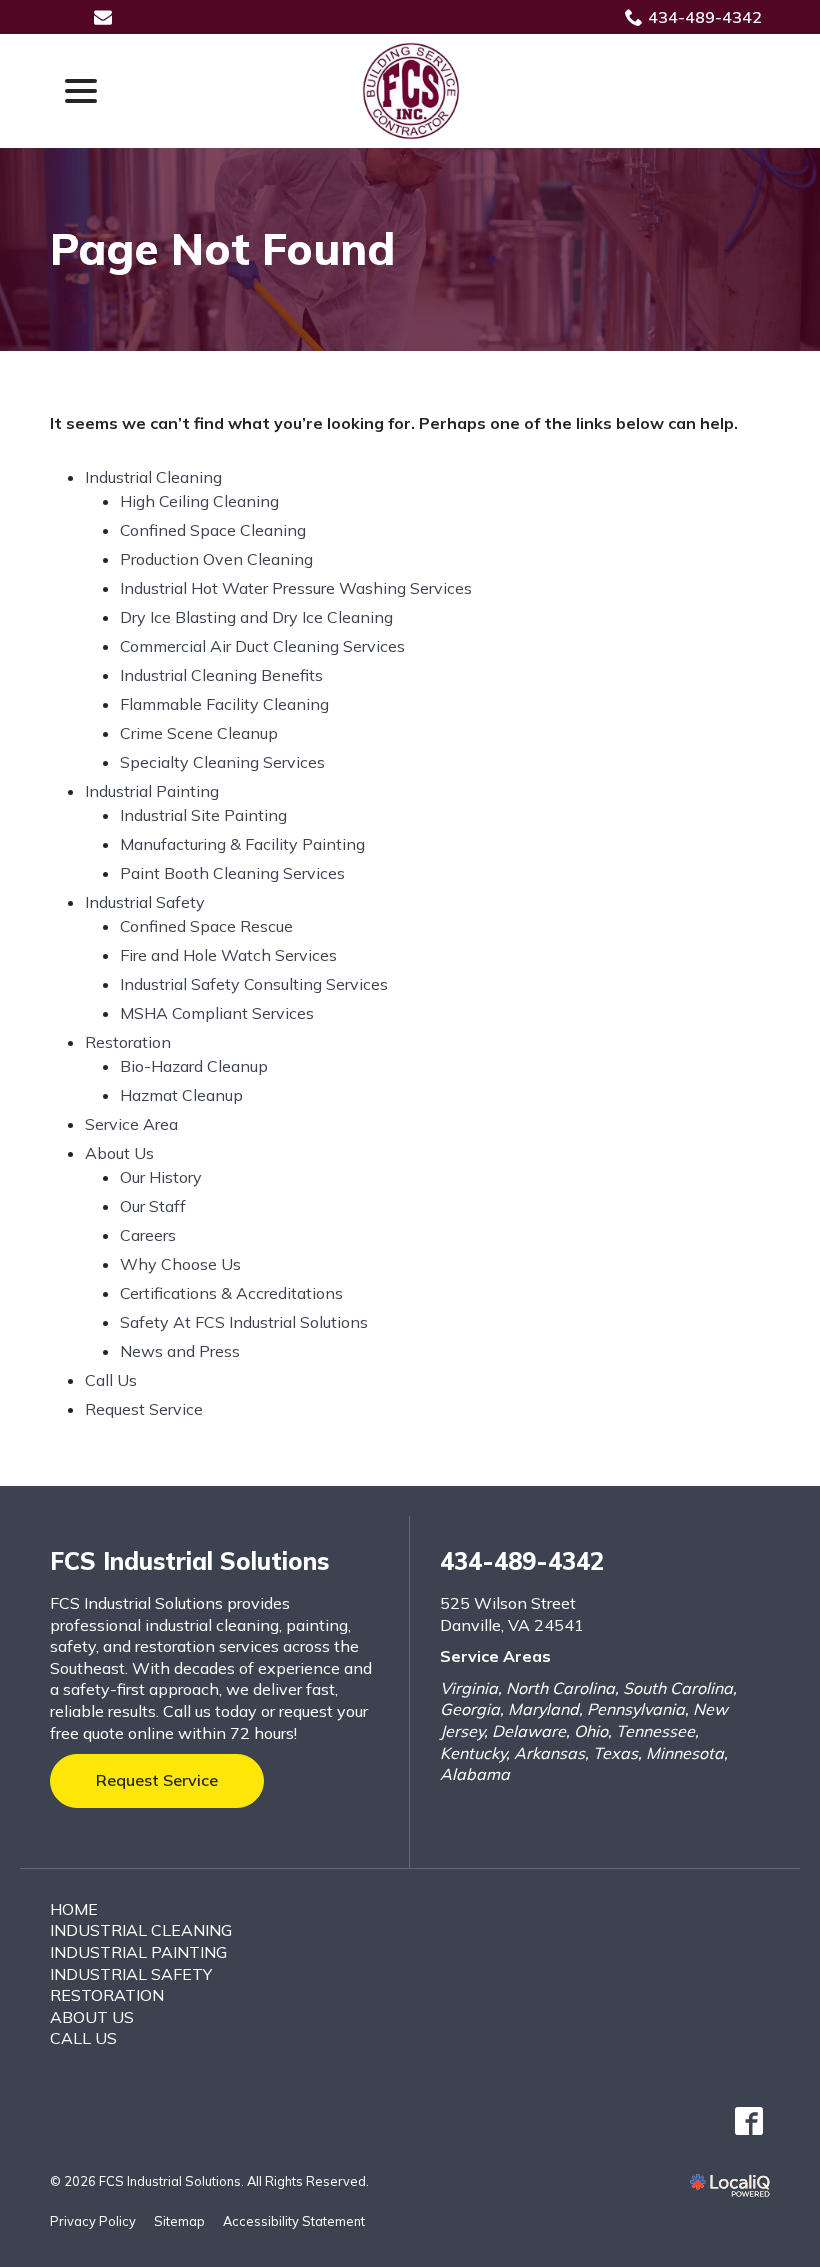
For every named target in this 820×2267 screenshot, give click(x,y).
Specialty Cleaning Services (222, 762)
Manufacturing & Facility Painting (242, 844)
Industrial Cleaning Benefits (221, 675)
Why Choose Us (180, 1264)
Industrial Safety (145, 902)
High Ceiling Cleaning (199, 501)
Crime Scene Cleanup (199, 733)
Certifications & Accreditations (231, 1293)
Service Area (131, 1124)
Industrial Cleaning (153, 477)
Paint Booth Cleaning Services (232, 873)
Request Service (144, 1409)
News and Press (180, 1351)
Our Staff (153, 1206)
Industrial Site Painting (203, 815)
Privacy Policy (93, 2221)
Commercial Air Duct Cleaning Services (262, 646)
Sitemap (179, 2221)
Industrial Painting (152, 791)
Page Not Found (222, 249)
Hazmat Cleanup (181, 1095)
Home (74, 1909)
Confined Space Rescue (206, 926)
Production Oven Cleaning (216, 559)
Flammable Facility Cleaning (224, 704)
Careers (148, 1235)
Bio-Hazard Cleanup (194, 1066)
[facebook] (748, 2121)
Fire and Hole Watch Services (228, 955)
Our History (161, 1177)
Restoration (128, 1042)
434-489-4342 (705, 17)
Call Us (111, 1380)
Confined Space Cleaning (213, 530)
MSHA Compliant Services (217, 1013)
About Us (119, 1153)
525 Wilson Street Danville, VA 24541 (512, 1614)
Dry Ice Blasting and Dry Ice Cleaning (256, 617)
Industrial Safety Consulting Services (254, 984)
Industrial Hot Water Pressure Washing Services (296, 588)
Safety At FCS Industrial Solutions (244, 1322)
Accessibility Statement (294, 2221)
